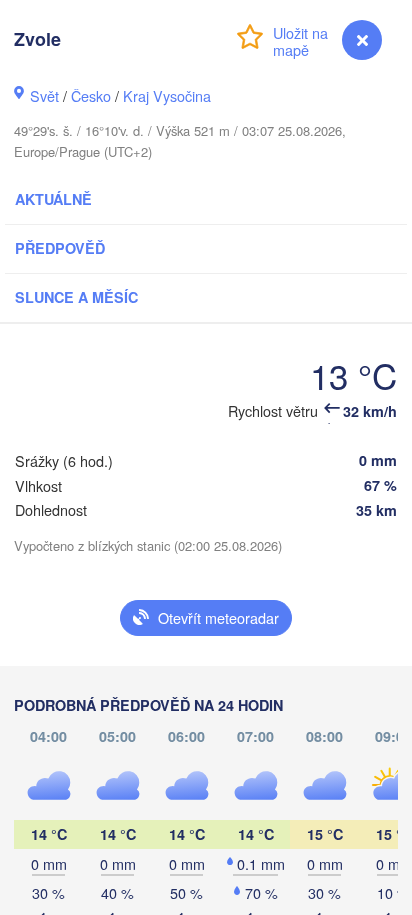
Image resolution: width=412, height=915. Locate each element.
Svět (44, 95)
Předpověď (60, 248)
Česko (91, 95)
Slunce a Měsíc (76, 297)
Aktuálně (53, 199)
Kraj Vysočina (167, 95)
